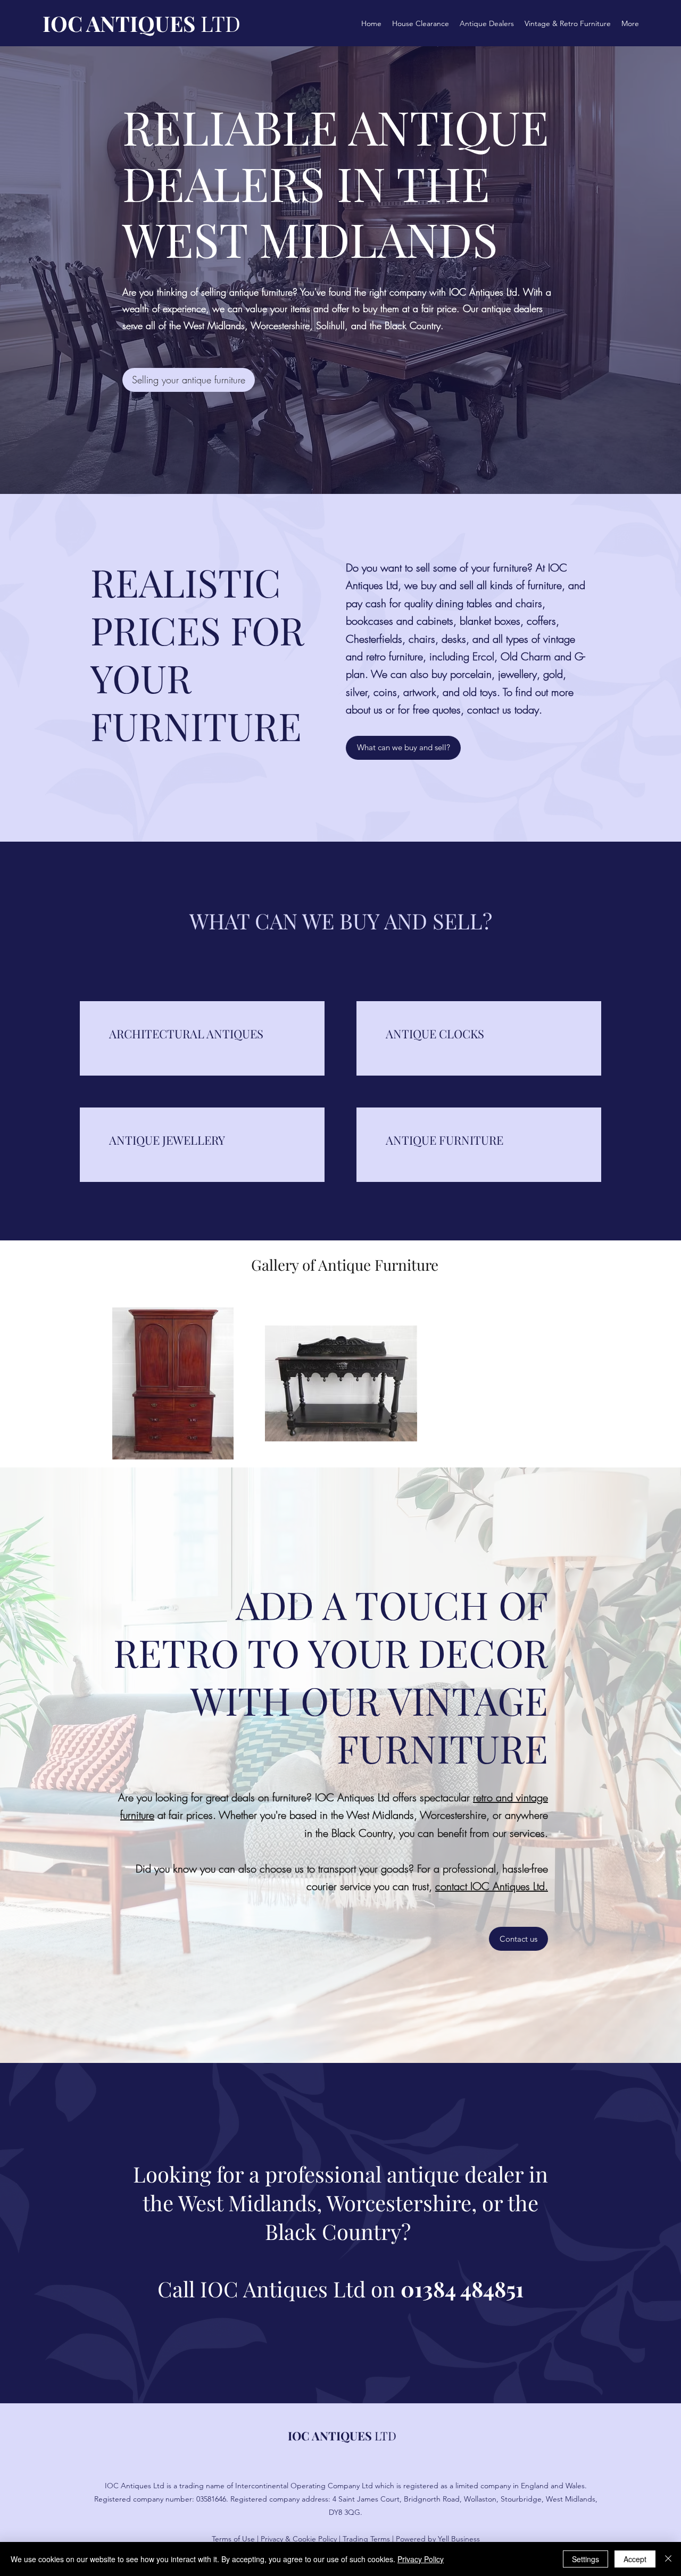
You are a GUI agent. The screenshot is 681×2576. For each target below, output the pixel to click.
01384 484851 (462, 2289)
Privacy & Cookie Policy (299, 2539)
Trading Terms (366, 2539)
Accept (635, 2559)
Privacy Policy (421, 2559)
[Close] (668, 2559)
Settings (586, 2559)
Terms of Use (233, 2539)
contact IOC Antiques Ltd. (492, 1886)
